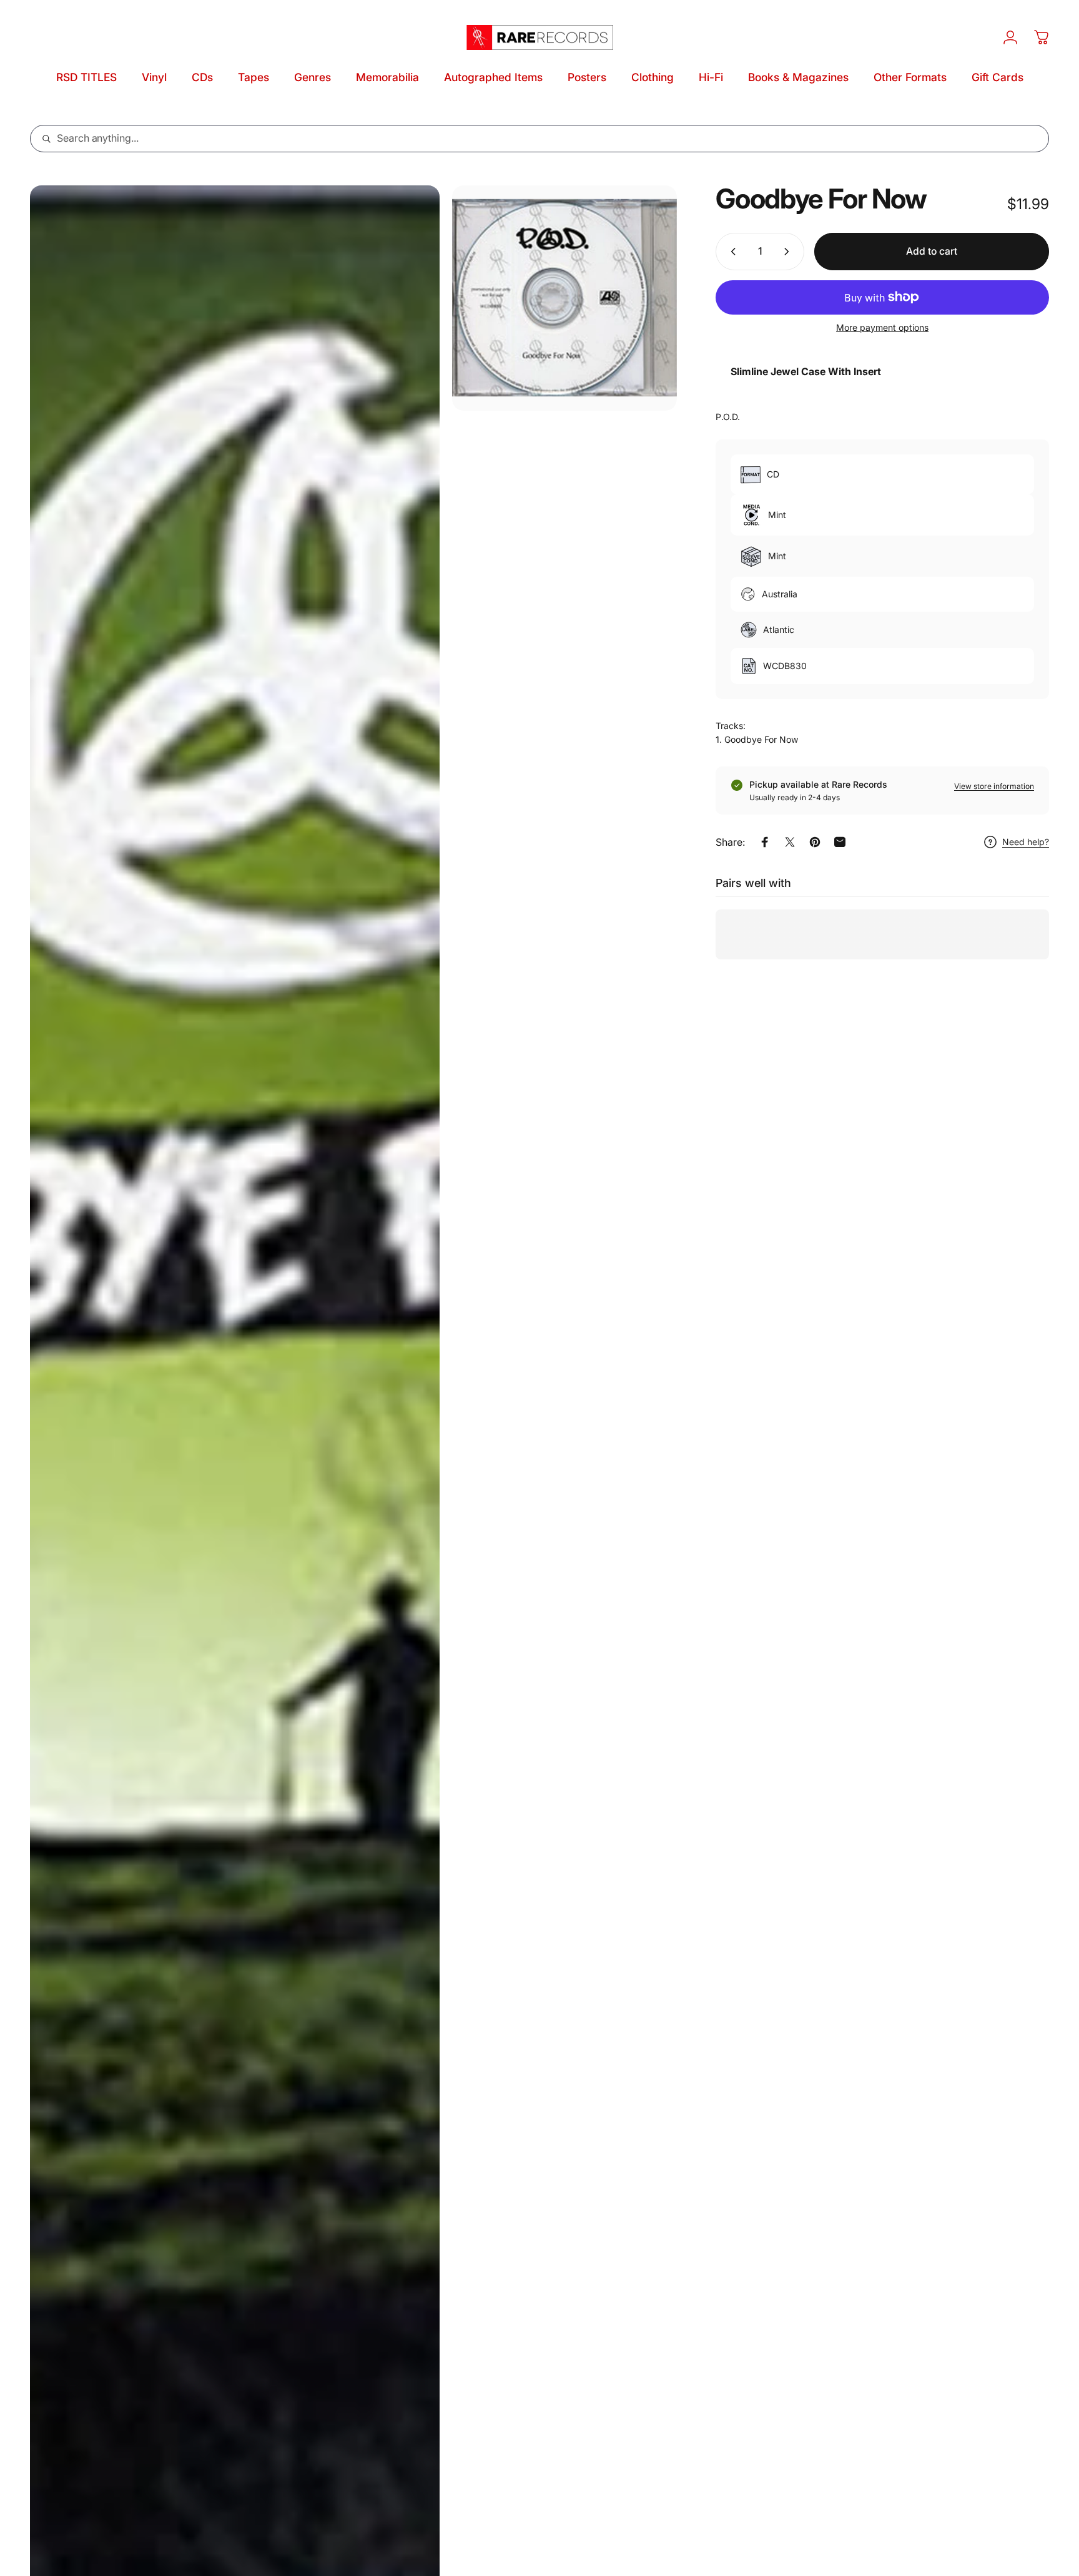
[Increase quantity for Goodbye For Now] (789, 252)
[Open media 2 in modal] (565, 298)
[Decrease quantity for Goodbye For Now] (731, 252)
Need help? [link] (1026, 842)
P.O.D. (728, 417)
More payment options (882, 327)
